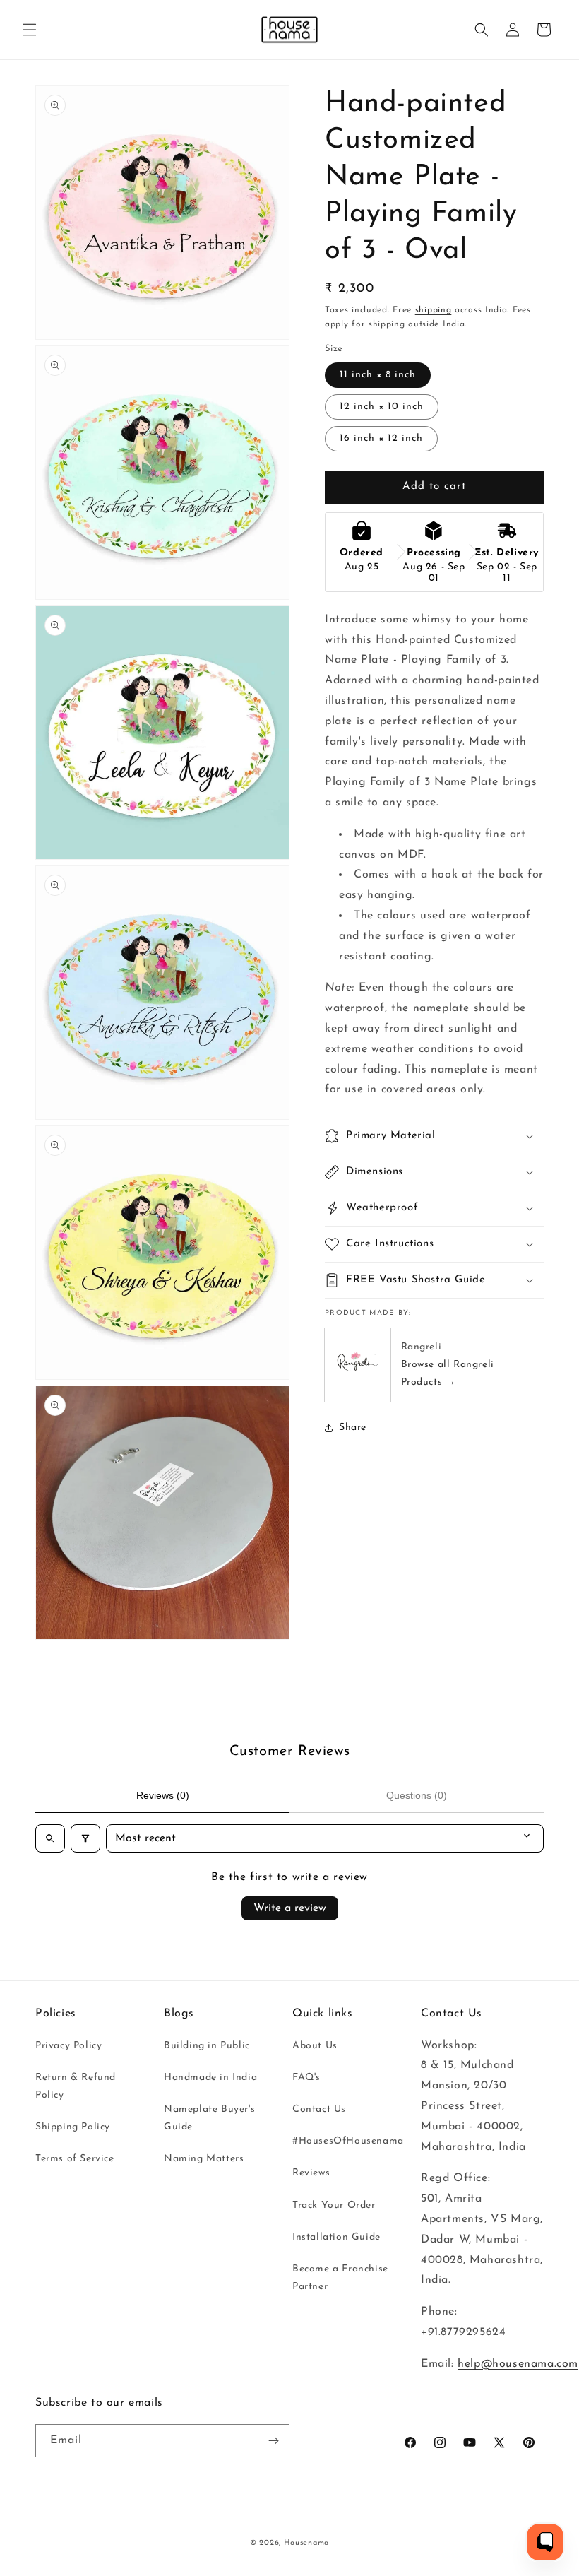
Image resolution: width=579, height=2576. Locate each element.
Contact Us (319, 2109)
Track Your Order (334, 2205)
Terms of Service (75, 2159)
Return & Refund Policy (76, 2086)
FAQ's (306, 2078)
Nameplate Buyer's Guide (209, 2118)
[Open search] (50, 1838)
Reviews (311, 2173)
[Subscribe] (273, 2441)
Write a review (290, 1908)
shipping (434, 310)
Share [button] (353, 1428)
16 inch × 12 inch (381, 438)
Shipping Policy (73, 2127)
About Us (315, 2046)
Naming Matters (204, 2159)
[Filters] (85, 1838)
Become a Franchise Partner (340, 2278)
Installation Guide (336, 2237)
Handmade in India (210, 2078)
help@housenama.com (518, 2364)
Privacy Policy (68, 2046)
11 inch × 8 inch (378, 375)
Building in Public (207, 2046)
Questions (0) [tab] (417, 1795)
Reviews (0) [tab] (163, 1795)
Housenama (306, 2543)
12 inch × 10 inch (382, 407)
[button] (30, 30)
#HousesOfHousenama (348, 2141)
